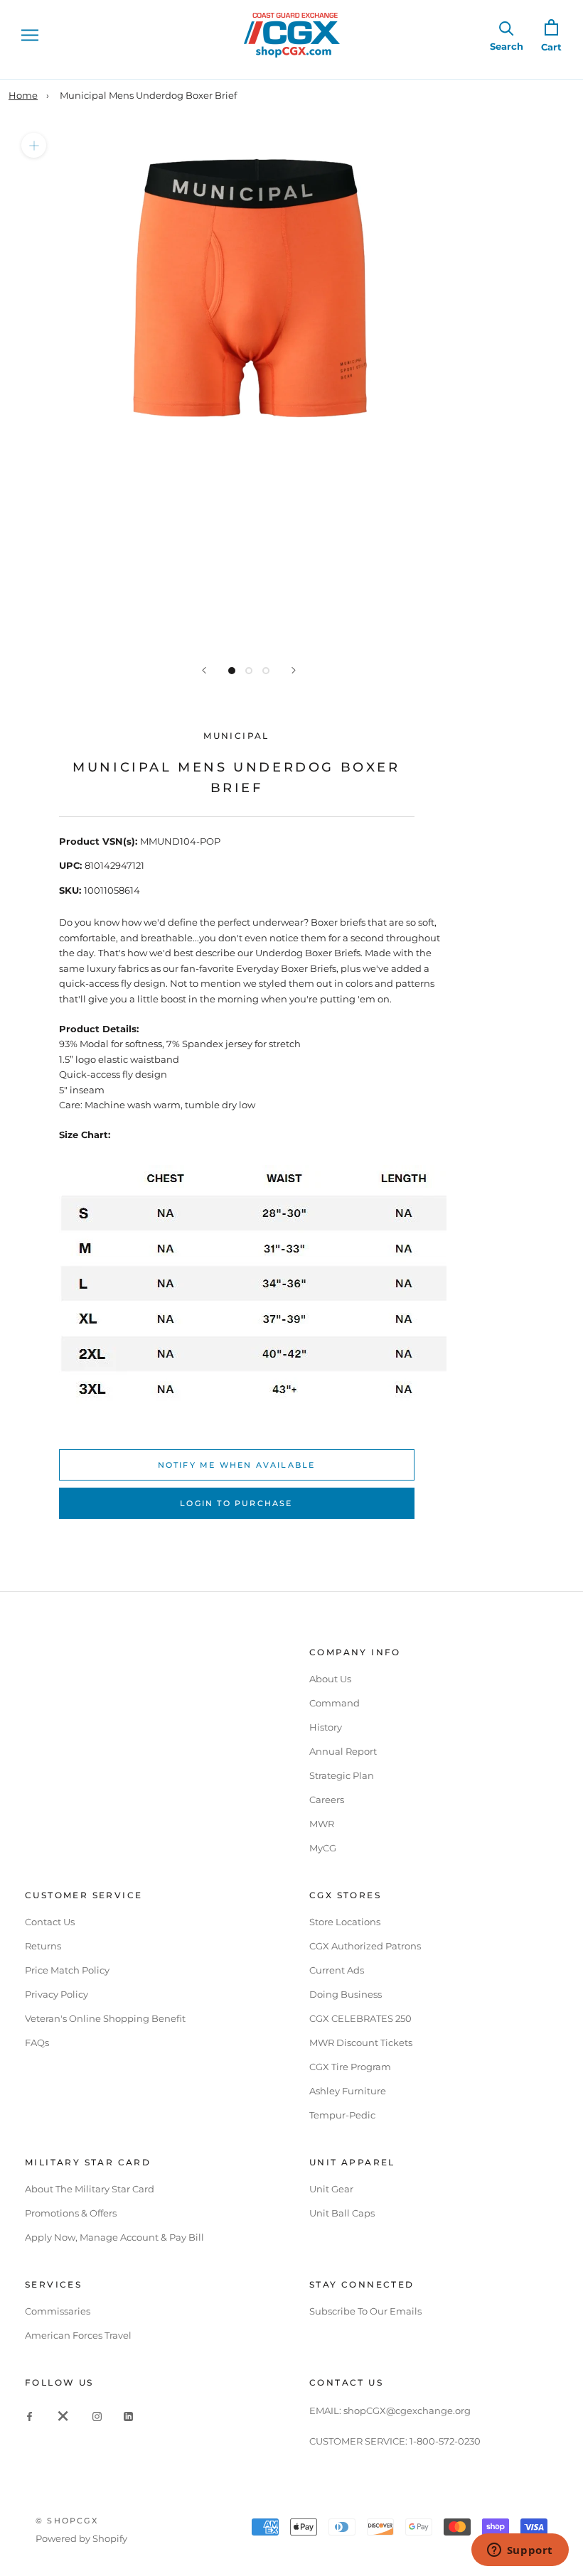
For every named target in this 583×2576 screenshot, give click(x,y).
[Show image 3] (266, 671)
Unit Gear (331, 2189)
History (326, 1727)
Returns (43, 1946)
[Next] (294, 670)
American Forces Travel (78, 2335)
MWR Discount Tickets (361, 2042)
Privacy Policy (57, 1994)
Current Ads (337, 1970)
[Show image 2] (249, 671)
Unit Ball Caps (342, 2213)
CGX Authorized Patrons (365, 1946)
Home (23, 95)
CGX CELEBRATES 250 (360, 2018)
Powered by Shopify (81, 2538)
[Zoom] (34, 145)
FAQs (37, 2042)
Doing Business (346, 1994)
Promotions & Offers (71, 2213)
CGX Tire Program (350, 2067)
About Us (330, 1679)
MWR (322, 1824)
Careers (327, 1800)
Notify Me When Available (237, 1465)
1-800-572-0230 (445, 2441)
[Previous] (204, 670)
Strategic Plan (342, 1775)
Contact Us (50, 1922)
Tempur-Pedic (342, 2115)
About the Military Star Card (90, 2189)
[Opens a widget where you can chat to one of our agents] (520, 2551)
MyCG (323, 1848)
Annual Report (343, 1751)
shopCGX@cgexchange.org (407, 2410)
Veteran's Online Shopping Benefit (105, 2018)
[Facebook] (30, 2415)
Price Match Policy (67, 1970)
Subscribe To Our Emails (365, 2311)
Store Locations (345, 1922)
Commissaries (58, 2311)
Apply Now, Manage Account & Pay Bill (114, 2237)
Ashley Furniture (348, 2091)
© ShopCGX (67, 2521)
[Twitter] (63, 2415)
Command (335, 1703)
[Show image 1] (232, 671)
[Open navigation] (30, 35)
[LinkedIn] (128, 2415)
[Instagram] (97, 2415)
